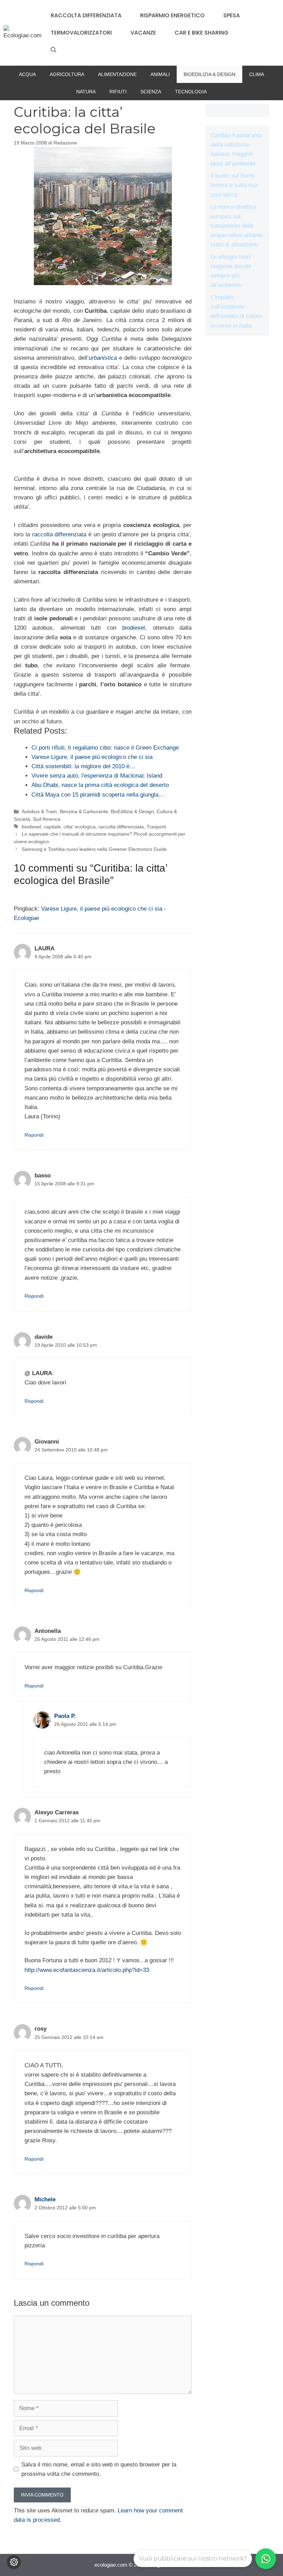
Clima (257, 74)
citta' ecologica (80, 827)
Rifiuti (118, 92)
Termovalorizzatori (81, 33)
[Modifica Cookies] (14, 2562)
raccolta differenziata (60, 534)
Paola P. (65, 1716)
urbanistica (103, 358)
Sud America (47, 819)
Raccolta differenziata (86, 15)
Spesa (232, 15)
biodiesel (134, 628)
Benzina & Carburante (84, 811)
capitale (52, 827)
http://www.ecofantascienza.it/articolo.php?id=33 (87, 1970)
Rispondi (34, 1135)
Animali (160, 74)
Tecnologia (191, 92)
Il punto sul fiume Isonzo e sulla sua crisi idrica (234, 185)
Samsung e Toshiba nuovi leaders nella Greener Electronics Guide (94, 849)
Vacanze (143, 33)
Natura (86, 92)
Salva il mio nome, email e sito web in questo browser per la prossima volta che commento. (99, 2469)
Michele (45, 2199)
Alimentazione (117, 74)
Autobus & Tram (39, 811)
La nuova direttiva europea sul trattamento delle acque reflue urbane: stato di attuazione (237, 226)
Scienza (151, 92)
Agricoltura (67, 74)
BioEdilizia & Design (209, 74)
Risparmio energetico (172, 15)
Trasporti (156, 827)
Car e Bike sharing (202, 33)
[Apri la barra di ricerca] (53, 50)
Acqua (27, 74)
